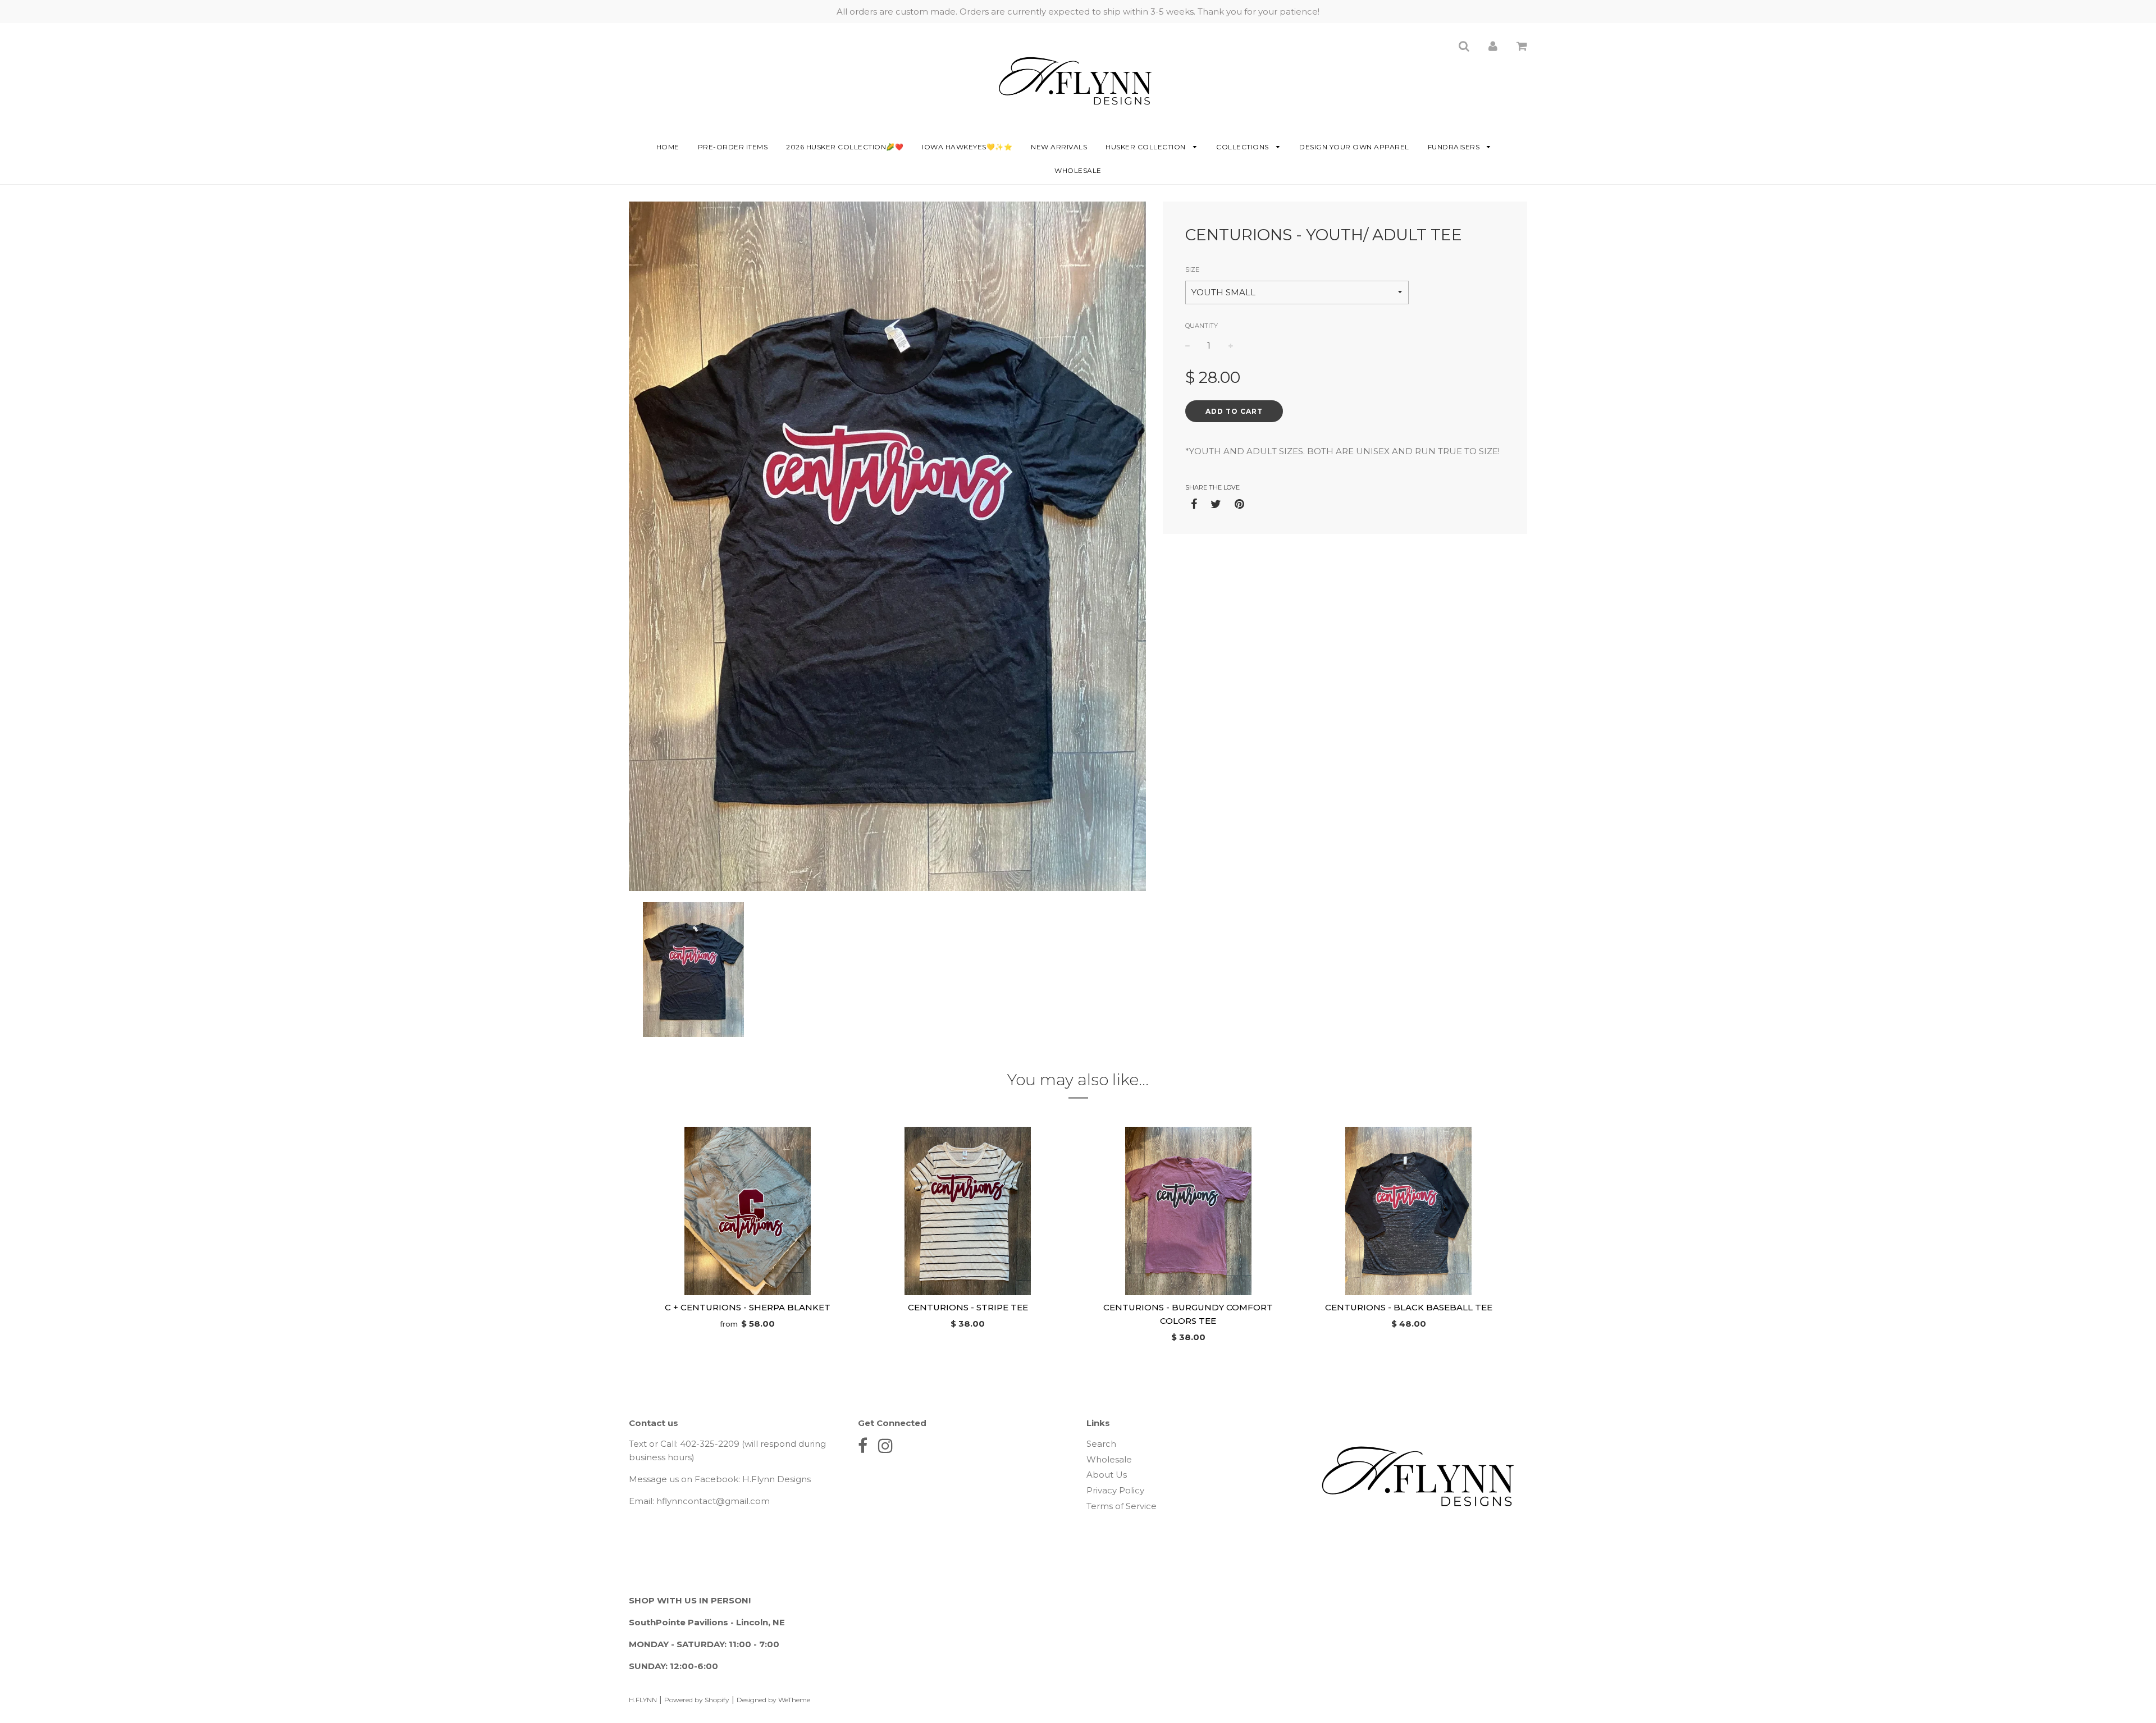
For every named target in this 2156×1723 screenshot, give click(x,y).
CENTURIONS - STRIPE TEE (968, 1307)
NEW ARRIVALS (1059, 147)
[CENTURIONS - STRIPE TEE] (968, 1211)
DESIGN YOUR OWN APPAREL (1354, 147)
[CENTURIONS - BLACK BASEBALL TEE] (1409, 1211)
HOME (668, 147)
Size (1192, 269)
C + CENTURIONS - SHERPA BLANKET (748, 1307)
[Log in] (1493, 46)
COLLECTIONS (1243, 147)
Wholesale (1078, 170)
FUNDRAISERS (1455, 147)
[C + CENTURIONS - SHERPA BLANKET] (748, 1211)
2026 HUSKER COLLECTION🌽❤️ (845, 147)
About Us (1107, 1475)
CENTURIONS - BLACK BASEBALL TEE (1409, 1307)
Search (1101, 1444)
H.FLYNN (643, 1700)
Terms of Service (1122, 1506)
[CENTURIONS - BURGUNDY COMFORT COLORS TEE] (1188, 1211)
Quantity (1202, 326)
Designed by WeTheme (773, 1700)
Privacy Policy (1115, 1490)
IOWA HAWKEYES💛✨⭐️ (967, 147)
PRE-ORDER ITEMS (733, 147)
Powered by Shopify (697, 1700)
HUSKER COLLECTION (1146, 147)
